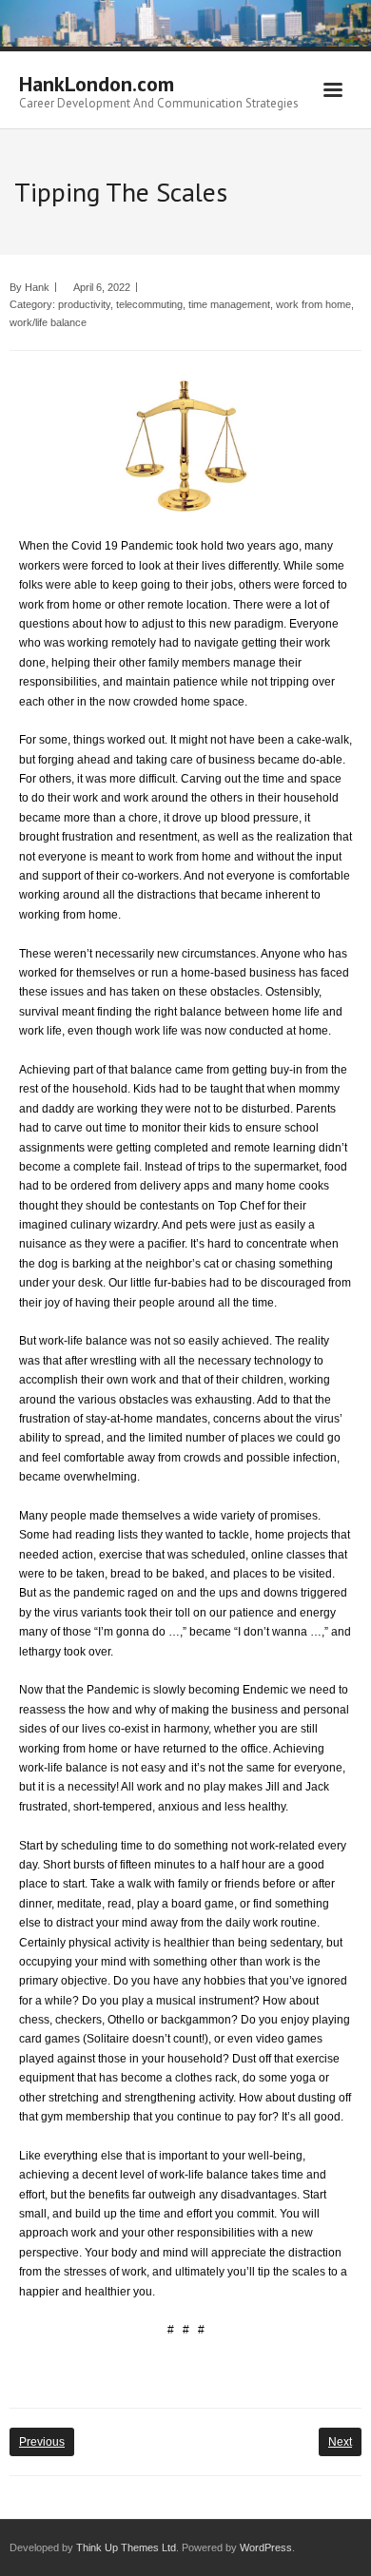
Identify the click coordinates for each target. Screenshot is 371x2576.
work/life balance (48, 322)
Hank (37, 287)
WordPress (266, 2547)
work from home (313, 304)
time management (229, 304)
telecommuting (149, 304)
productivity (84, 304)
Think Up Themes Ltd (126, 2547)
